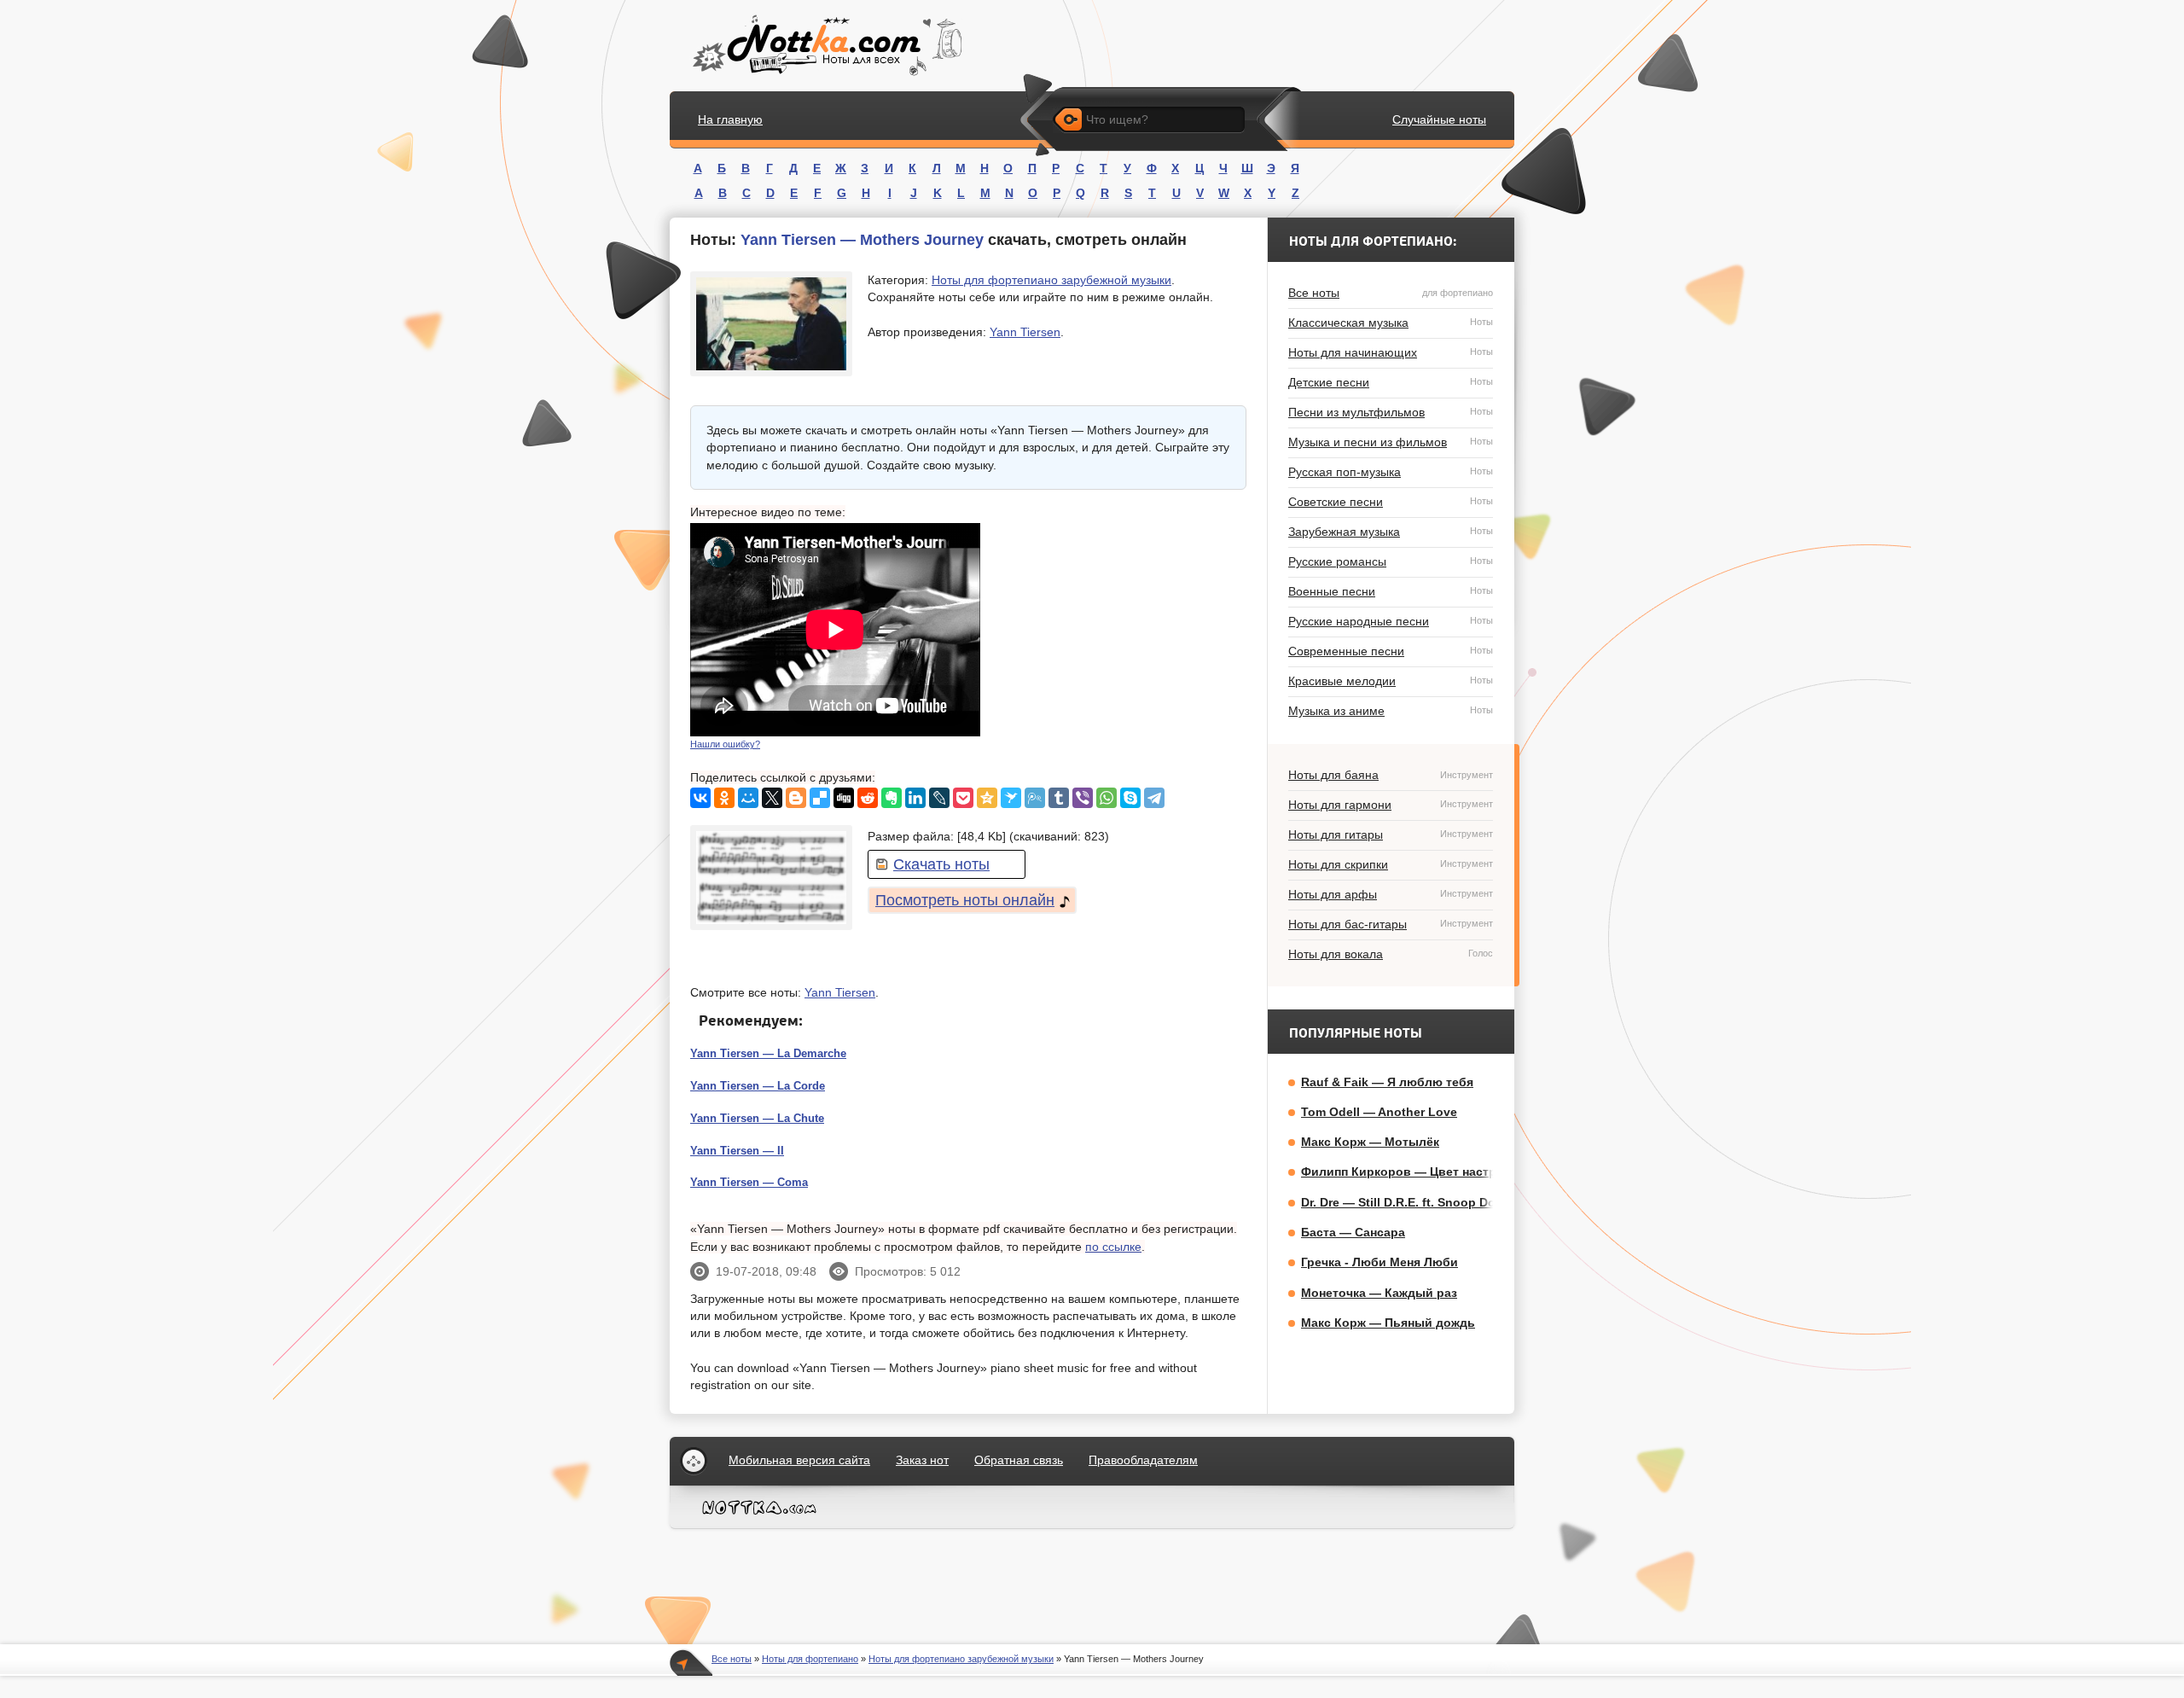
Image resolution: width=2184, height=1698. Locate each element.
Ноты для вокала (1391, 954)
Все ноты (1391, 293)
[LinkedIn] (915, 798)
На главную (730, 119)
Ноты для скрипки (1391, 864)
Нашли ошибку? (725, 744)
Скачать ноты (941, 864)
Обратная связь (1019, 1460)
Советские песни (1391, 502)
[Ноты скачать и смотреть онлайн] (825, 46)
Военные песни (1391, 591)
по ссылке (1113, 1247)
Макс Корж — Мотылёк (1370, 1142)
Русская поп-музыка (1391, 472)
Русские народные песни (1391, 621)
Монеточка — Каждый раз (1379, 1293)
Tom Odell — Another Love (1379, 1112)
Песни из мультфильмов (1391, 412)
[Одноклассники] (724, 798)
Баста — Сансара (1353, 1232)
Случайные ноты (1439, 119)
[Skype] (1130, 798)
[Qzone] (987, 798)
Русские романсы (1391, 561)
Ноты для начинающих (1391, 352)
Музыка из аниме (1391, 711)
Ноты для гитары (1391, 834)
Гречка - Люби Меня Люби (1380, 1262)
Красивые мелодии (1391, 681)
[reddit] (868, 798)
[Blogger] (796, 798)
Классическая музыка (1391, 323)
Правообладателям (1143, 1460)
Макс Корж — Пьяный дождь (1388, 1323)
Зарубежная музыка (1391, 532)
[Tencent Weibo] (1035, 798)
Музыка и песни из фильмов (1391, 442)
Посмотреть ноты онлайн (965, 900)
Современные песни (1391, 651)
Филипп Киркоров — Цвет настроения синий (1437, 1172)
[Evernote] (892, 798)
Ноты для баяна (1391, 775)
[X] (772, 798)
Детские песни (1391, 382)
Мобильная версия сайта (799, 1460)
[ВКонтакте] (700, 798)
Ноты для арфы (1391, 894)
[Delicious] (820, 798)
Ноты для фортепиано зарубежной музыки (1051, 280)
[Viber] (1083, 798)
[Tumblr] (1059, 798)
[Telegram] (1154, 798)
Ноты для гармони (1391, 805)
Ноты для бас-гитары (1391, 924)
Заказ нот (922, 1460)
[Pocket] (963, 798)
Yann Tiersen (1025, 332)
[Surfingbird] (1011, 798)
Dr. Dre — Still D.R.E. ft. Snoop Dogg (1406, 1202)
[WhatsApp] (1107, 798)
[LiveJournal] (939, 798)
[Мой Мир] (748, 798)
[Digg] (844, 798)
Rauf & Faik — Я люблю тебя (1387, 1082)
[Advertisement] (1118, 630)
